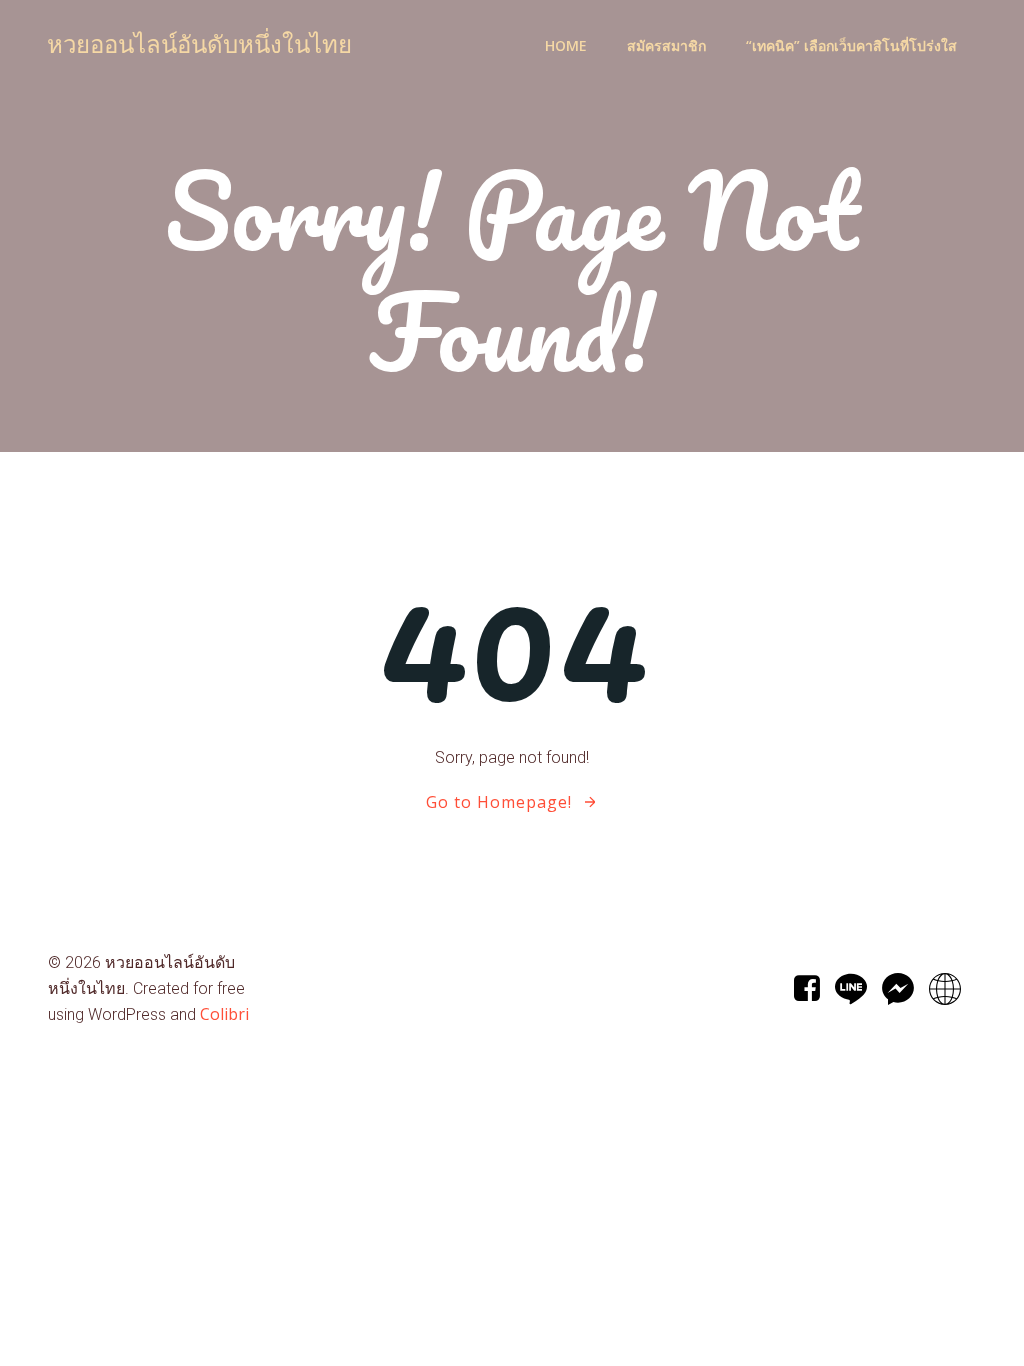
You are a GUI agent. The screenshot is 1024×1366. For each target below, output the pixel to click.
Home (566, 45)
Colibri (224, 1014)
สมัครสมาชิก (666, 45)
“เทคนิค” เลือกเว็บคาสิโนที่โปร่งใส (851, 45)
